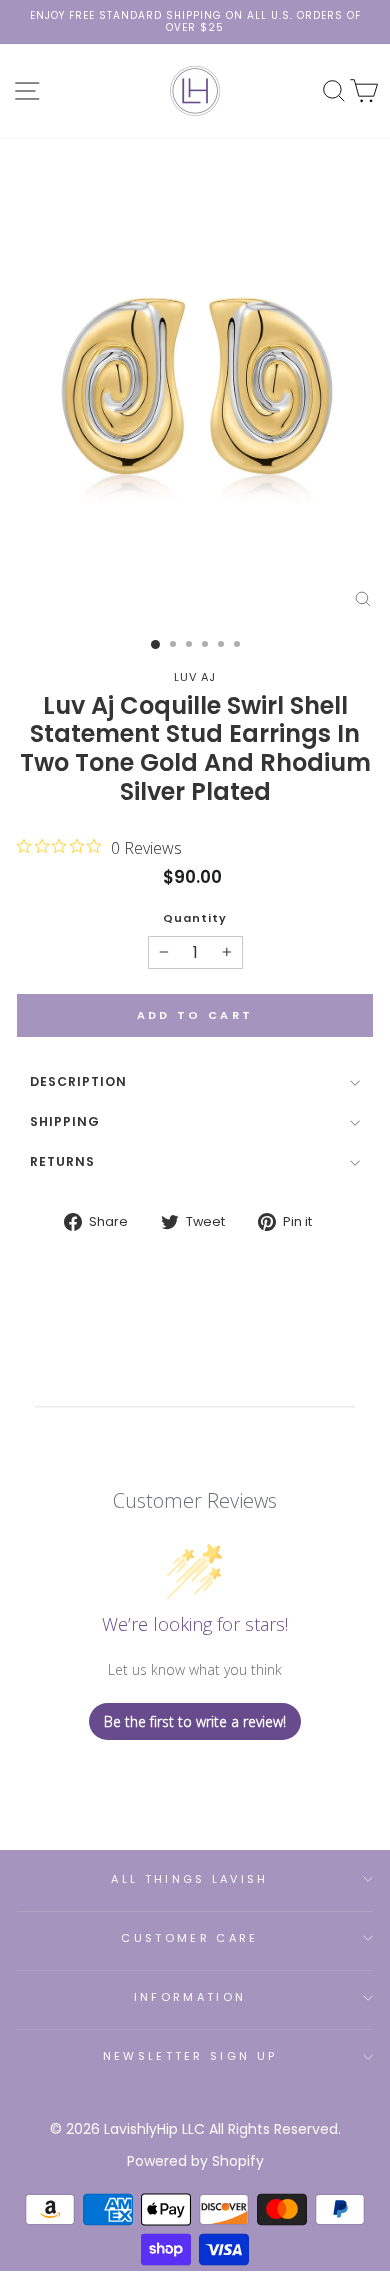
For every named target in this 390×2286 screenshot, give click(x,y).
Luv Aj (195, 677)
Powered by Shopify (195, 2161)
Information (190, 1997)
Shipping (65, 1121)
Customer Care (189, 1938)
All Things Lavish (189, 1879)
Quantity (195, 918)
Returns (62, 1161)
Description (78, 1081)
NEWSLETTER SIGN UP (190, 2056)
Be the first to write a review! (195, 1721)
